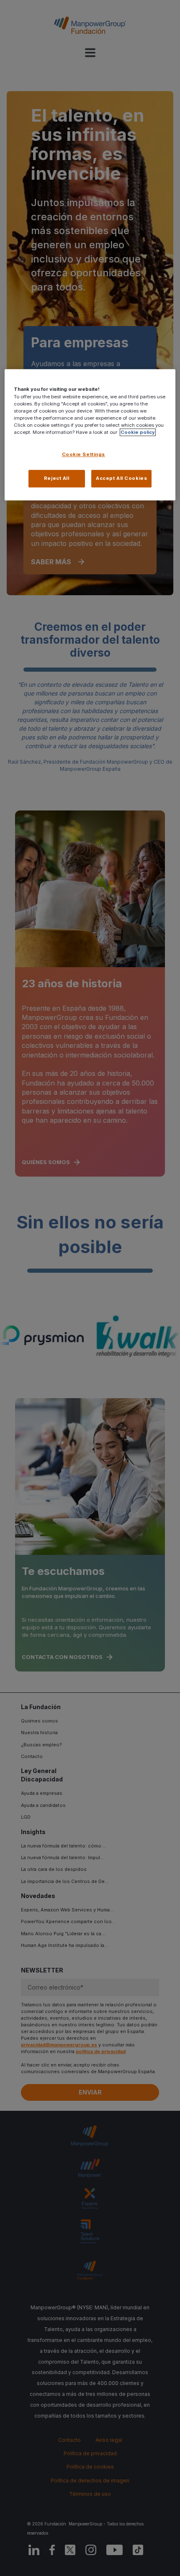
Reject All (57, 478)
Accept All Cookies (121, 478)
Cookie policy (138, 432)
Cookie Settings (84, 454)
